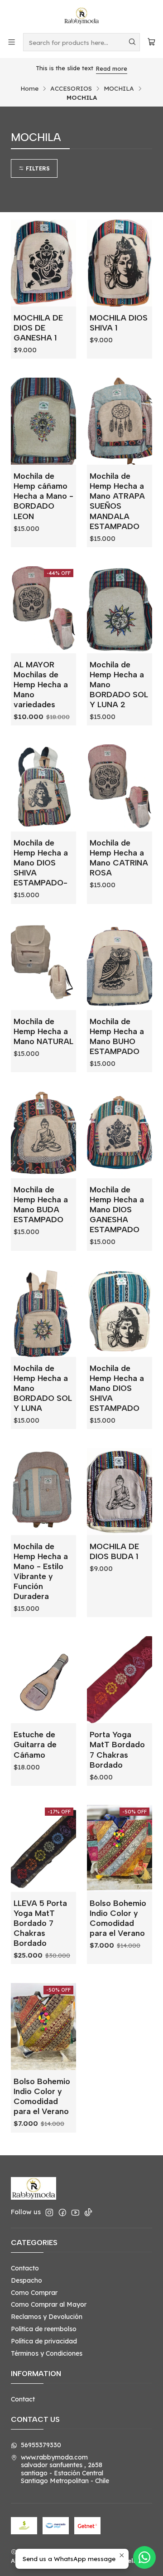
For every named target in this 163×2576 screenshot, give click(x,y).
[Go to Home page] (81, 16)
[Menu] (12, 42)
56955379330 (41, 2445)
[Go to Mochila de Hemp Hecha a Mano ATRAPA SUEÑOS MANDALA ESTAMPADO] (120, 421)
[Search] (132, 42)
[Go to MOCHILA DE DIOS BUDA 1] (120, 1492)
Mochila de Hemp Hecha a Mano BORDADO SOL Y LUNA (43, 1388)
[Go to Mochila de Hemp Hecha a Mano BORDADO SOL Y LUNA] (43, 1313)
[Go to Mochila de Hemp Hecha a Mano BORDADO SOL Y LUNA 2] (120, 610)
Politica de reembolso (44, 2329)
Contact (23, 2399)
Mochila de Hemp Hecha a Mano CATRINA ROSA (119, 858)
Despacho (26, 2280)
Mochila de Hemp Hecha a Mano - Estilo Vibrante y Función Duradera (41, 1571)
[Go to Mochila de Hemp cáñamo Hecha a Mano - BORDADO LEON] (43, 421)
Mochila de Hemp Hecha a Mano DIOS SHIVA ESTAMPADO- (41, 863)
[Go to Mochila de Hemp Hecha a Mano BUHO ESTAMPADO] (120, 967)
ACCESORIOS (71, 88)
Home (29, 88)
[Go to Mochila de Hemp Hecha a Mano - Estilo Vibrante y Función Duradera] (43, 1492)
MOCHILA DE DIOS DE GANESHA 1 (38, 328)
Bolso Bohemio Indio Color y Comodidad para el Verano (118, 1918)
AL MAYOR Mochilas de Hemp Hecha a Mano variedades (41, 684)
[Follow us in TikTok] (88, 2212)
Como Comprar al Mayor (49, 2304)
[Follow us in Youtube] (75, 2212)
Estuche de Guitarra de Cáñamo (35, 1744)
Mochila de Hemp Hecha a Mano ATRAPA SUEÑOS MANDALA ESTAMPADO (117, 501)
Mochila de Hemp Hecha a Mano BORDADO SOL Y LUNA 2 (119, 684)
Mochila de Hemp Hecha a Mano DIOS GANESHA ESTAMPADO (117, 1209)
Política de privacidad (44, 2341)
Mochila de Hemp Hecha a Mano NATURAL (43, 1031)
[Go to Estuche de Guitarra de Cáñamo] (43, 1680)
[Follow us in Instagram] (49, 2212)
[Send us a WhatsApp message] (144, 2557)
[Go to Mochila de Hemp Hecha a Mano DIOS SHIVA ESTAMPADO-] (43, 788)
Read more (112, 68)
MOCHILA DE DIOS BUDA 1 (114, 1551)
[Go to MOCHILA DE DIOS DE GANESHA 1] (43, 263)
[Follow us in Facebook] (62, 2212)
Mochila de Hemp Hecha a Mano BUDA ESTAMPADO (41, 1204)
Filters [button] (37, 168)
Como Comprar (34, 2293)
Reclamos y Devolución (47, 2317)
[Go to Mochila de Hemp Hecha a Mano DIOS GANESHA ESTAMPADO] (120, 1135)
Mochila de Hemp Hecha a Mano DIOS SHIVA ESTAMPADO (117, 1388)
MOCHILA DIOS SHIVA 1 (119, 323)
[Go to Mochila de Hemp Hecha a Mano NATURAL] (43, 967)
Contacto (25, 2268)
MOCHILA (119, 88)
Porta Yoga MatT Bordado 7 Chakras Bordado (117, 1749)
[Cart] (151, 42)
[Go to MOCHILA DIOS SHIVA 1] (120, 263)
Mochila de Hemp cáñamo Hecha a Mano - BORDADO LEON (43, 496)
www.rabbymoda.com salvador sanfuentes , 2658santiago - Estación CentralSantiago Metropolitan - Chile (65, 2469)
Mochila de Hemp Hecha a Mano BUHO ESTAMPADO (117, 1036)
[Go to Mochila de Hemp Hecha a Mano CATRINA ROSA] (120, 788)
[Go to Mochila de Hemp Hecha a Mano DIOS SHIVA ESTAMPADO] (120, 1313)
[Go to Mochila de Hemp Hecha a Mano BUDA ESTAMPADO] (43, 1135)
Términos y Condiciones (47, 2353)
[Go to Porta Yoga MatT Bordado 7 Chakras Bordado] (120, 1680)
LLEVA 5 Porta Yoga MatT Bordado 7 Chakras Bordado (40, 1923)
